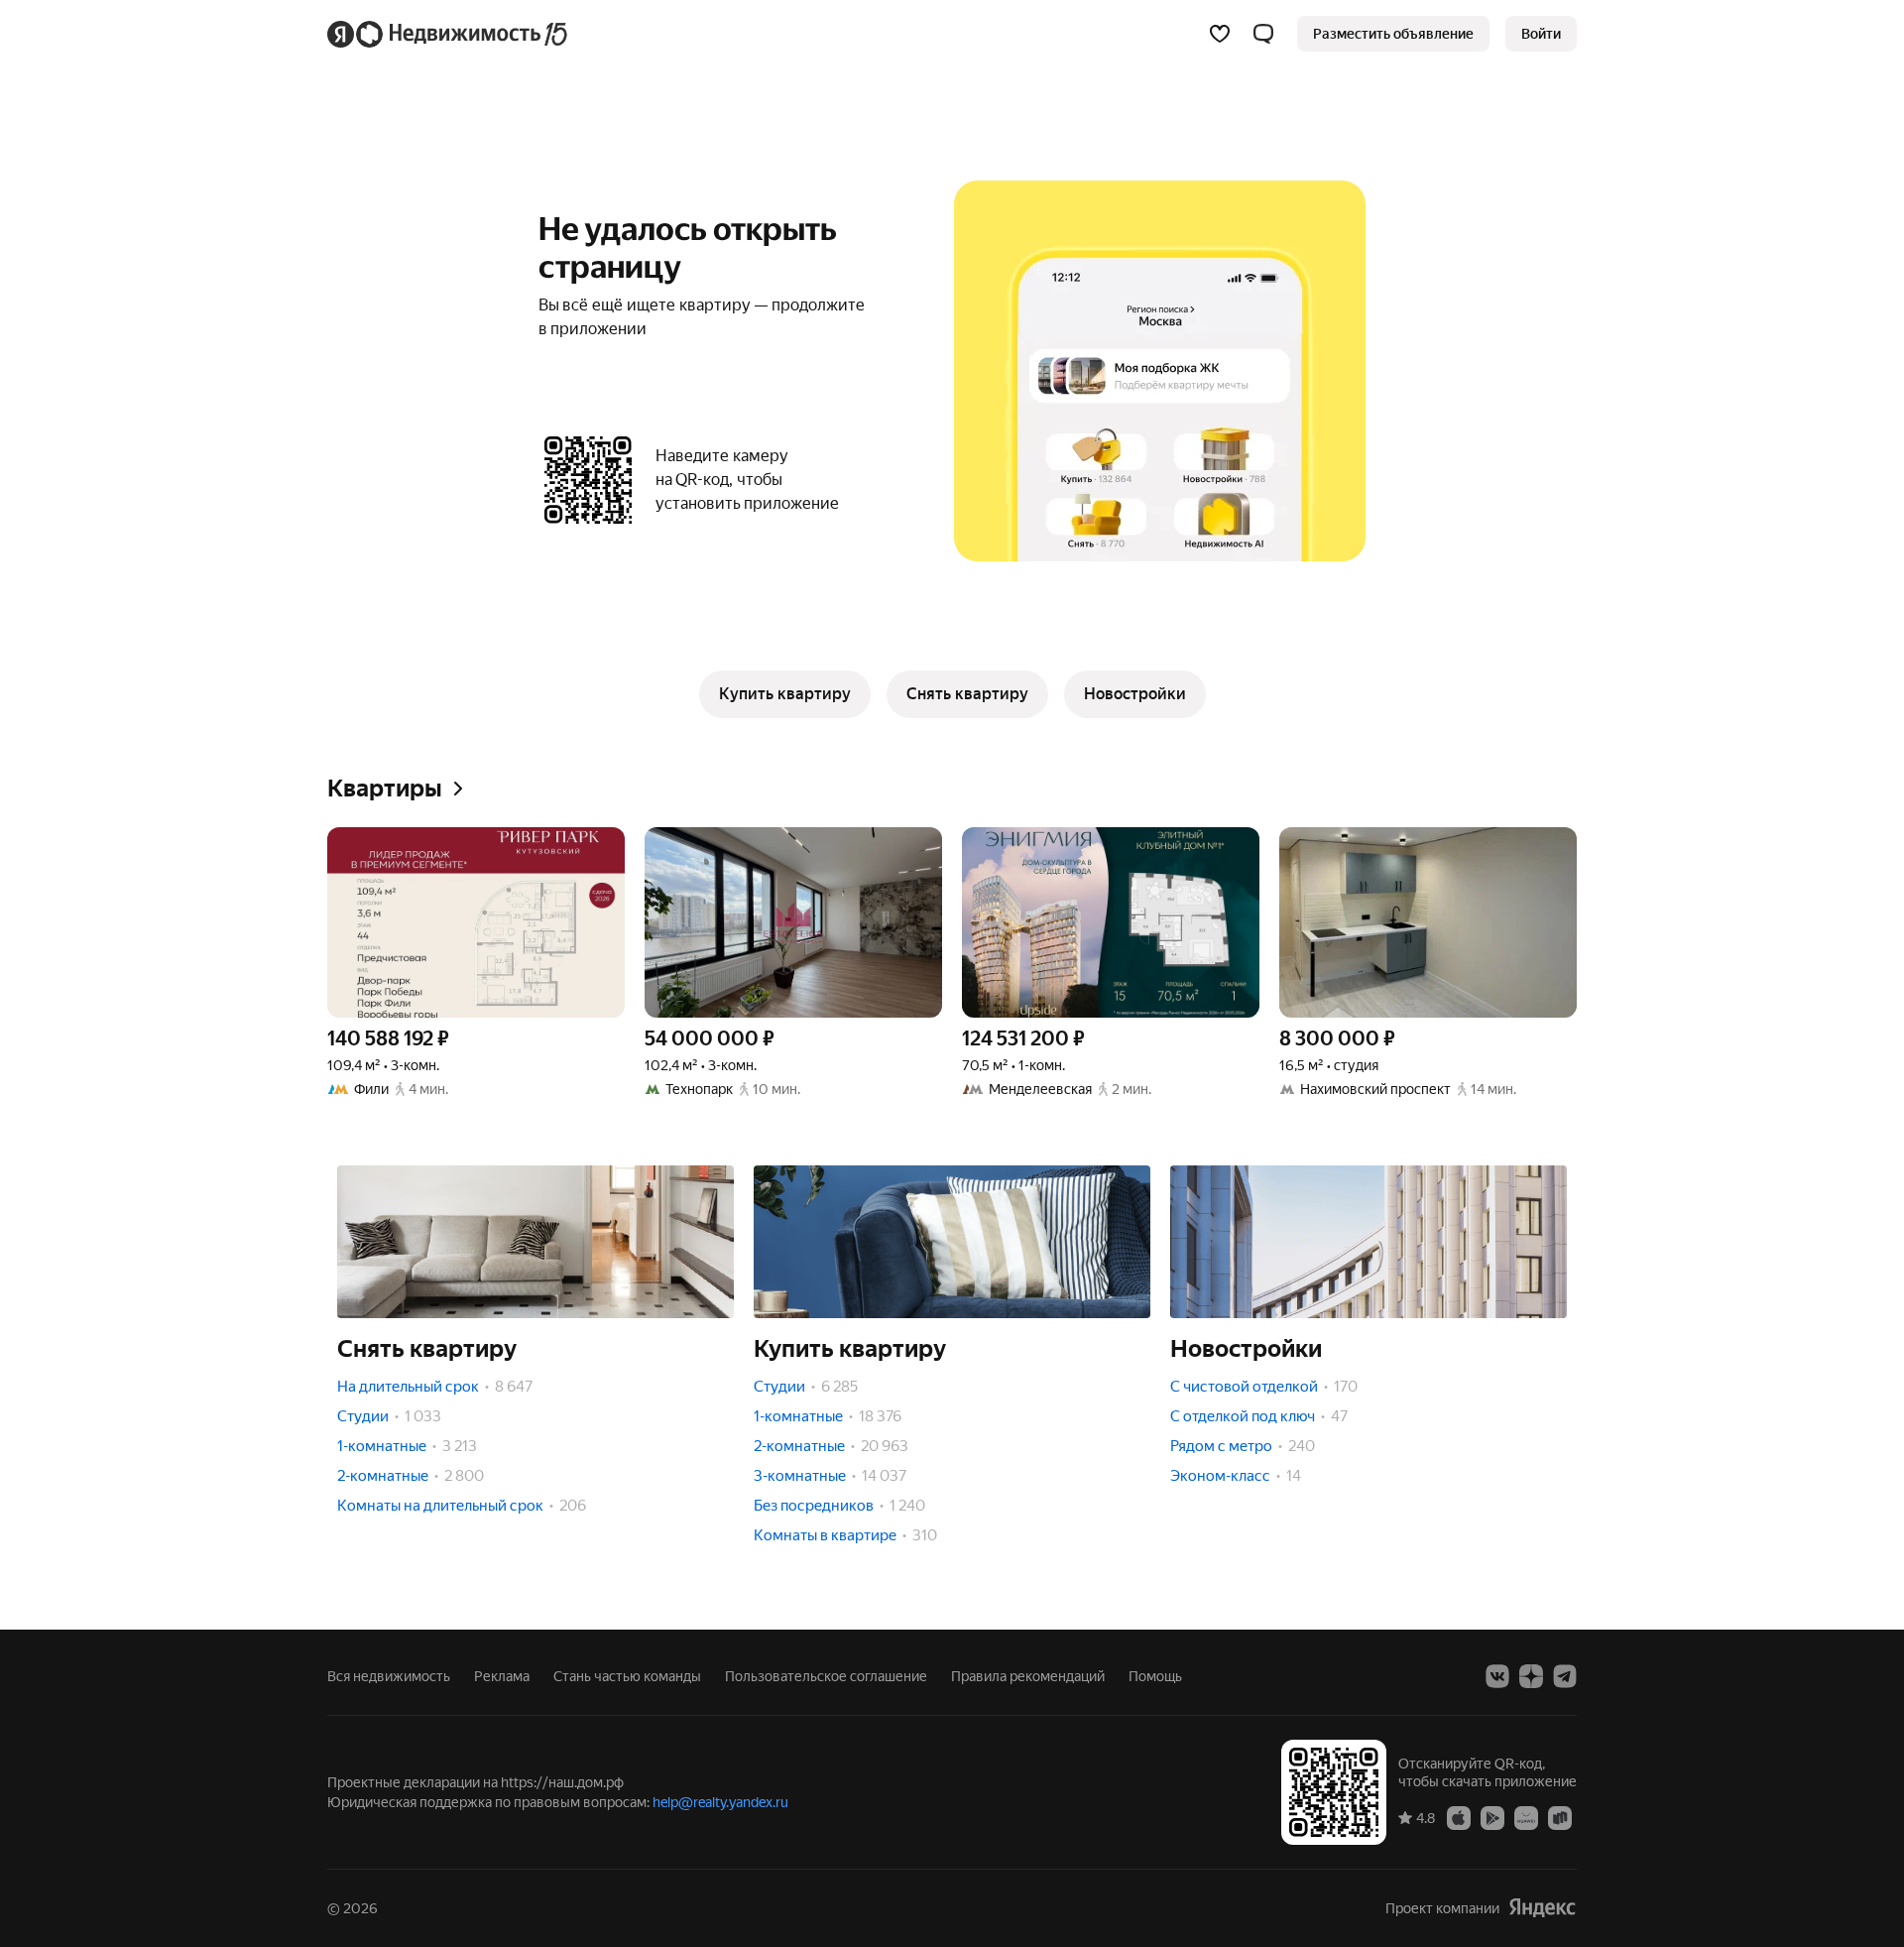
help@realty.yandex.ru (720, 1802)
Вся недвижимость (389, 1676)
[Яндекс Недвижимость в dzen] (1531, 1676)
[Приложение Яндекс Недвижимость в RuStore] (1560, 1817)
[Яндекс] (1542, 1908)
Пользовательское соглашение (826, 1676)
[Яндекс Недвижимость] (449, 34)
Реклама (502, 1676)
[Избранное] (1220, 34)
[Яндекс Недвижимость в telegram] (1565, 1676)
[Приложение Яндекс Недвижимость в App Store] (1459, 1817)
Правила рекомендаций (1028, 1676)
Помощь (1155, 1676)
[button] (1263, 34)
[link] (1541, 34)
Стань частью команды (627, 1676)
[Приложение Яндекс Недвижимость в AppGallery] (1526, 1817)
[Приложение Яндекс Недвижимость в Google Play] (1492, 1817)
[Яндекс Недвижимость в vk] (1497, 1676)
